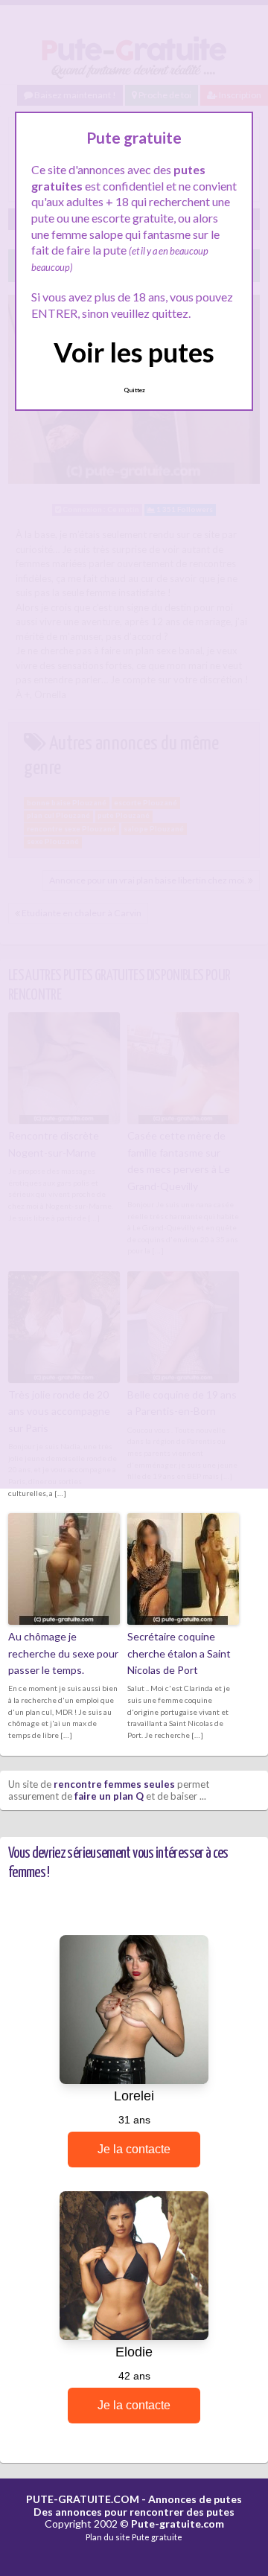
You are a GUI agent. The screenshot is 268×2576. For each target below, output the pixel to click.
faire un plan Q (109, 1796)
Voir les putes (134, 352)
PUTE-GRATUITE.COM (83, 2499)
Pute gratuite (157, 2537)
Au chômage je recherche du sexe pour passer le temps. (63, 1653)
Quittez (134, 390)
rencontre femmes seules (114, 1784)
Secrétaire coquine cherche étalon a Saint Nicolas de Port (179, 1653)
